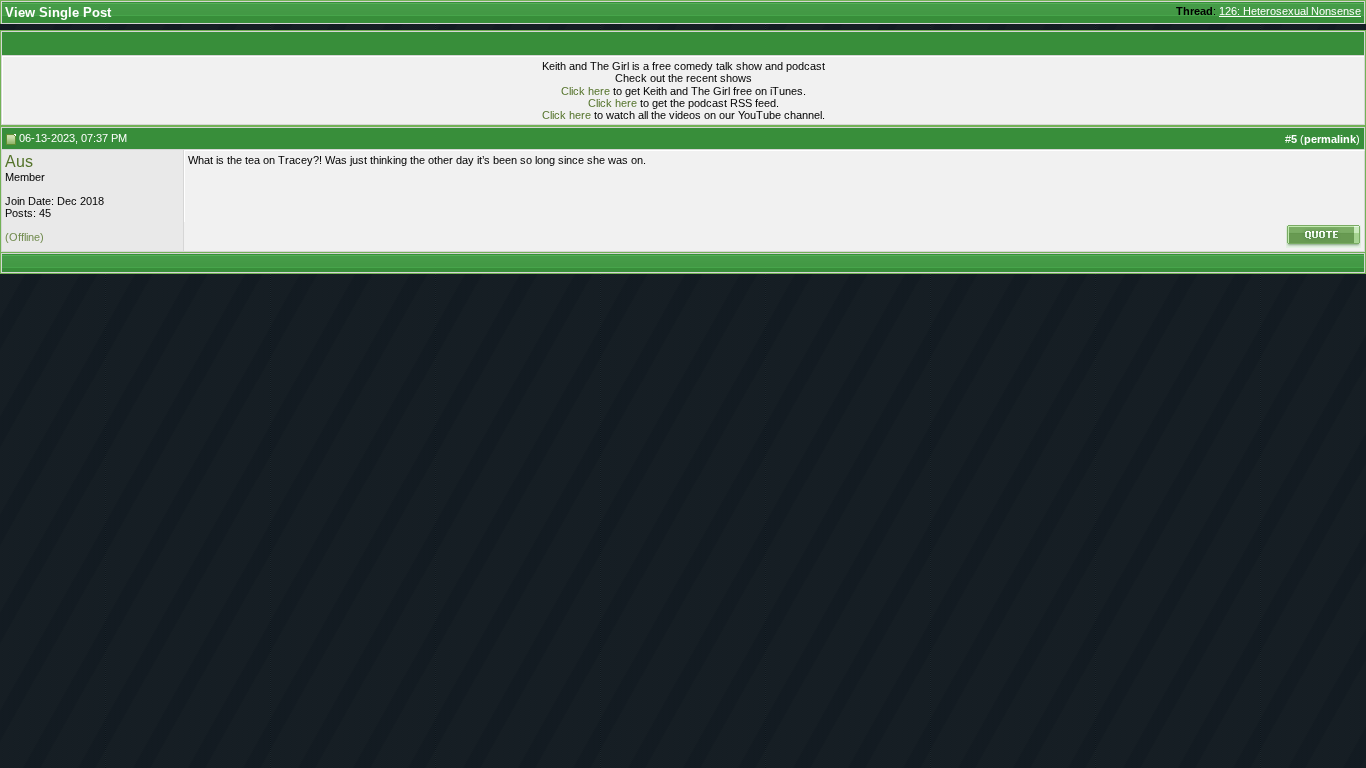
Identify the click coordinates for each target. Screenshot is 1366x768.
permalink (1330, 139)
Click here (585, 91)
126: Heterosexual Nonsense (1290, 11)
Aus (19, 161)
